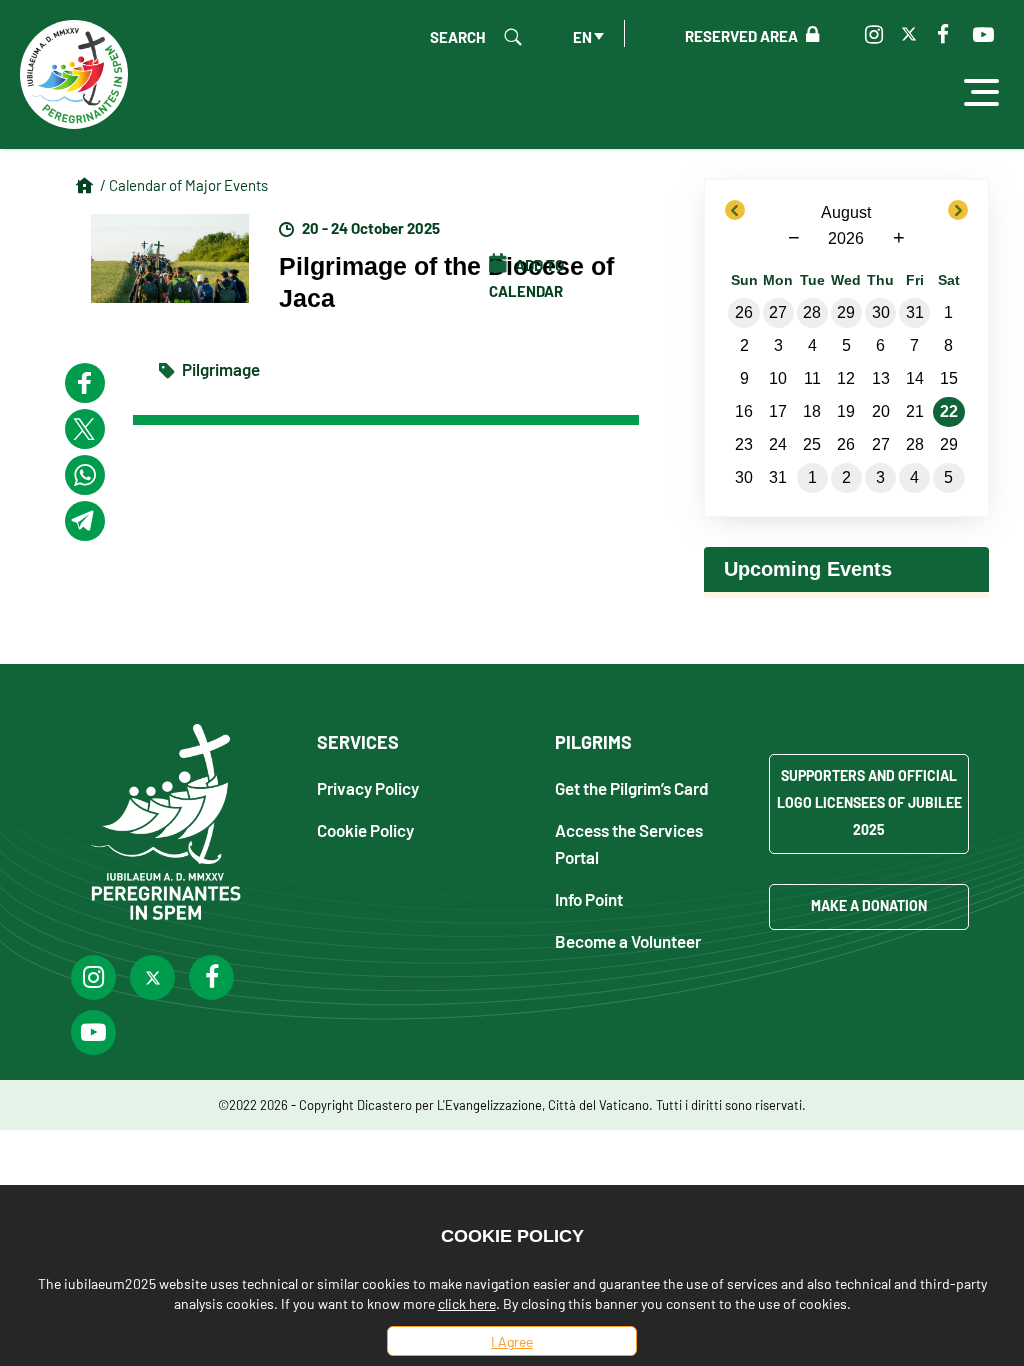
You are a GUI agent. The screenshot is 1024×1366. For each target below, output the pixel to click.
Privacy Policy (368, 787)
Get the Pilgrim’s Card (632, 787)
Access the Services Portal (629, 843)
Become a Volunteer (628, 940)
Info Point (589, 898)
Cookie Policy (365, 829)
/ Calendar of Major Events (184, 184)
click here (467, 1303)
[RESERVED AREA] (808, 35)
